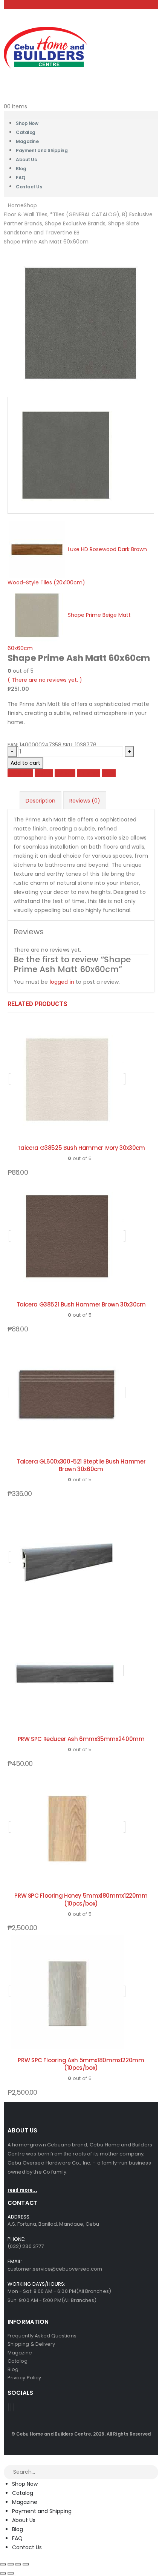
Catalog (23, 2493)
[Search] (153, 2473)
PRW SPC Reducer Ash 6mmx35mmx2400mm (81, 1739)
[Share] (18, 2564)
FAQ (17, 2538)
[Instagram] (13, 2407)
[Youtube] (11, 2407)
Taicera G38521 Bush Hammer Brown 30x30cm (81, 1304)
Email (109, 773)
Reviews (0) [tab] (85, 801)
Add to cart (25, 763)
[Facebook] (9, 2407)
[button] (5, 2460)
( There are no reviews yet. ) (45, 680)
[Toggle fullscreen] (11, 2564)
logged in (62, 982)
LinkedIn (65, 773)
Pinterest (89, 773)
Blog (18, 2529)
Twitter (44, 773)
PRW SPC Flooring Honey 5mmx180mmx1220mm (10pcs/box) (81, 1899)
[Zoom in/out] (3, 2564)
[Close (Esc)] (26, 2564)
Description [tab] (40, 801)
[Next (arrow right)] (11, 2573)
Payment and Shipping (42, 150)
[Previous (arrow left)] (3, 2573)
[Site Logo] (46, 47)
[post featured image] (67, 1079)
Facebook (20, 773)
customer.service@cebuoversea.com (55, 2269)
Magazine (25, 2502)
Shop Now (25, 2484)
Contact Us (29, 187)
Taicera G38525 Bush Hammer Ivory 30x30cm (81, 1148)
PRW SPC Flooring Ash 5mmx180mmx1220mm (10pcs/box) (81, 2064)
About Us (26, 159)
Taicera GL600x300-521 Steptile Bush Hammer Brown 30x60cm (81, 1465)
